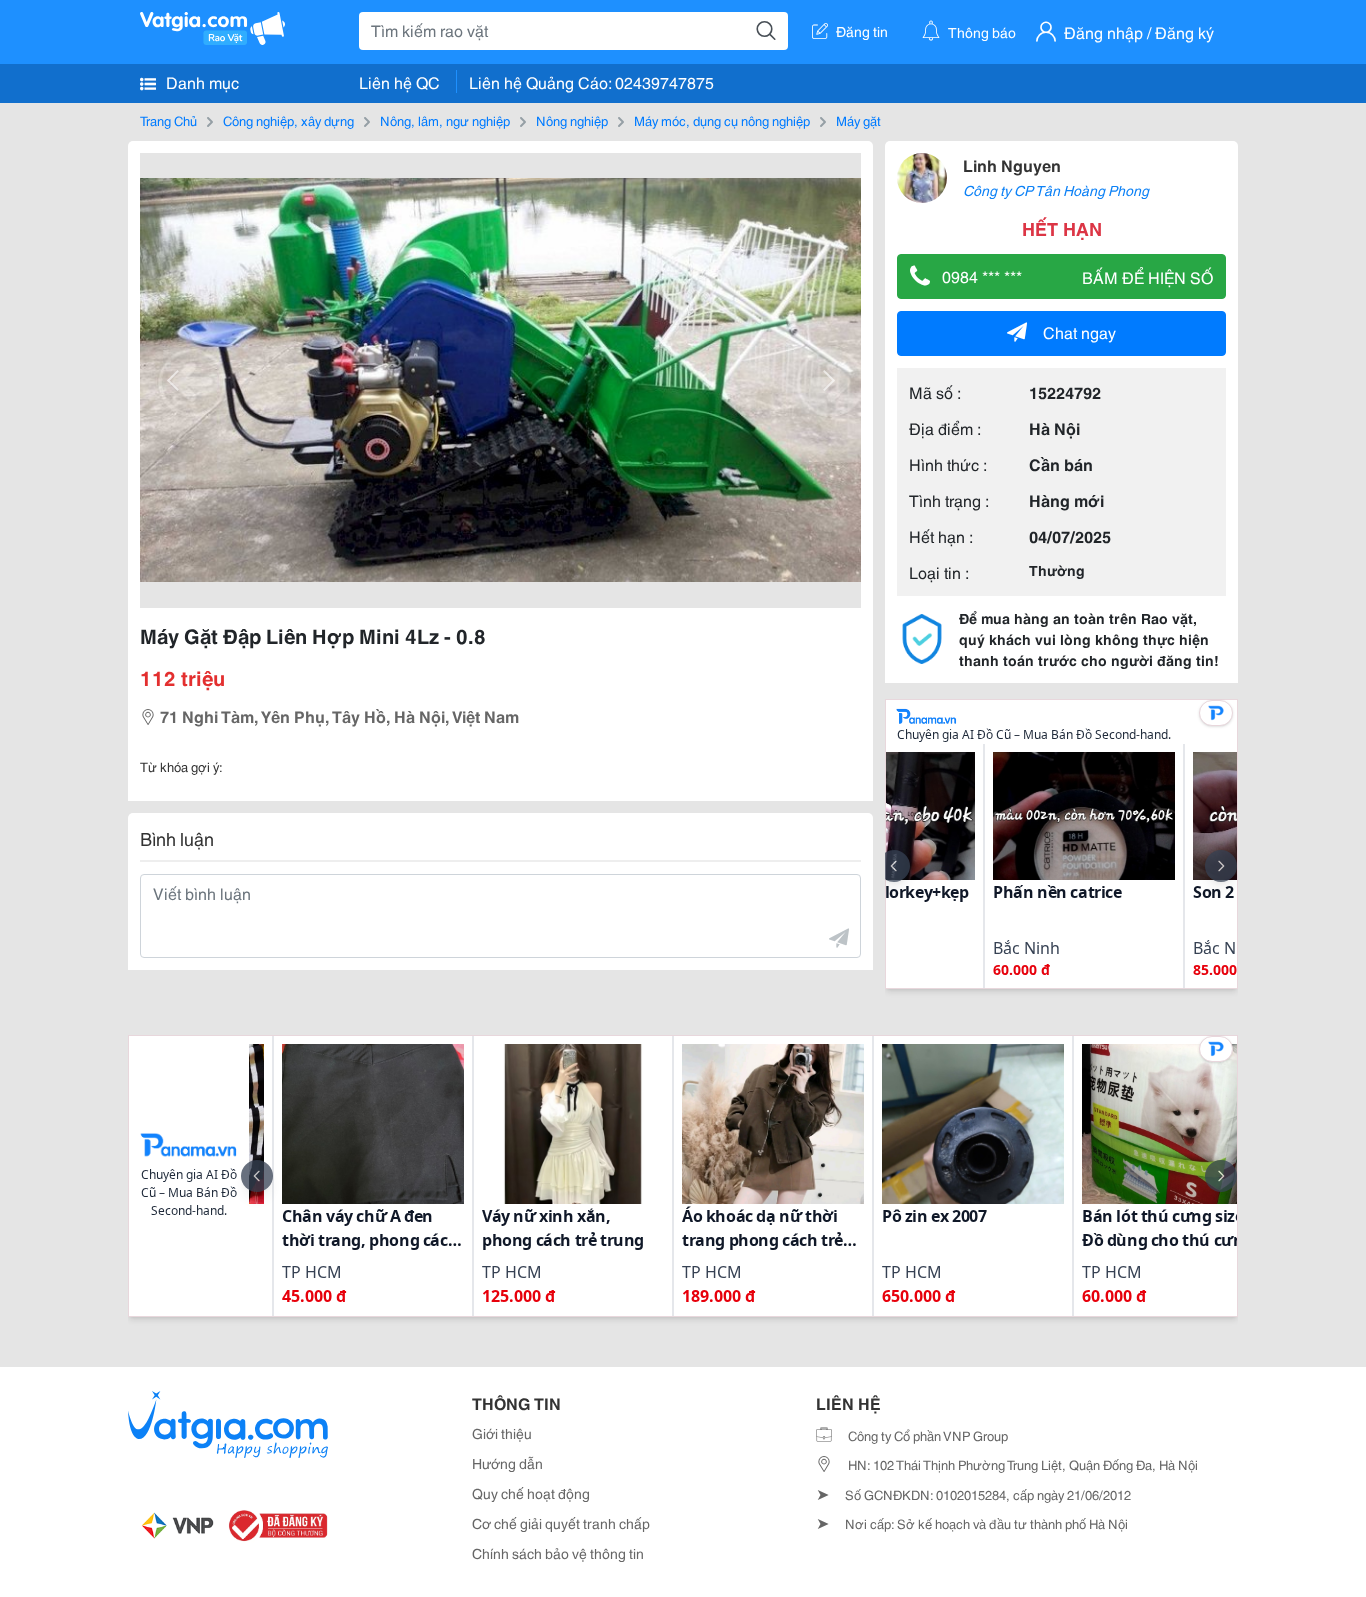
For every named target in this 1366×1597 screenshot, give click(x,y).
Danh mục (200, 81)
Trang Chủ (168, 120)
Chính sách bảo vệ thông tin (558, 1553)
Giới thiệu (502, 1433)
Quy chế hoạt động (531, 1493)
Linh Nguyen (1012, 164)
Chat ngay (1079, 331)
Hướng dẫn (507, 1463)
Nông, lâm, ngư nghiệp (445, 120)
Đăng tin (862, 31)
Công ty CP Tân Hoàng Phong (1056, 190)
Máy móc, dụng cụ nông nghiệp (722, 120)
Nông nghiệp (572, 120)
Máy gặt (858, 120)
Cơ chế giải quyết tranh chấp (561, 1523)
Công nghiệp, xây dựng (288, 120)
